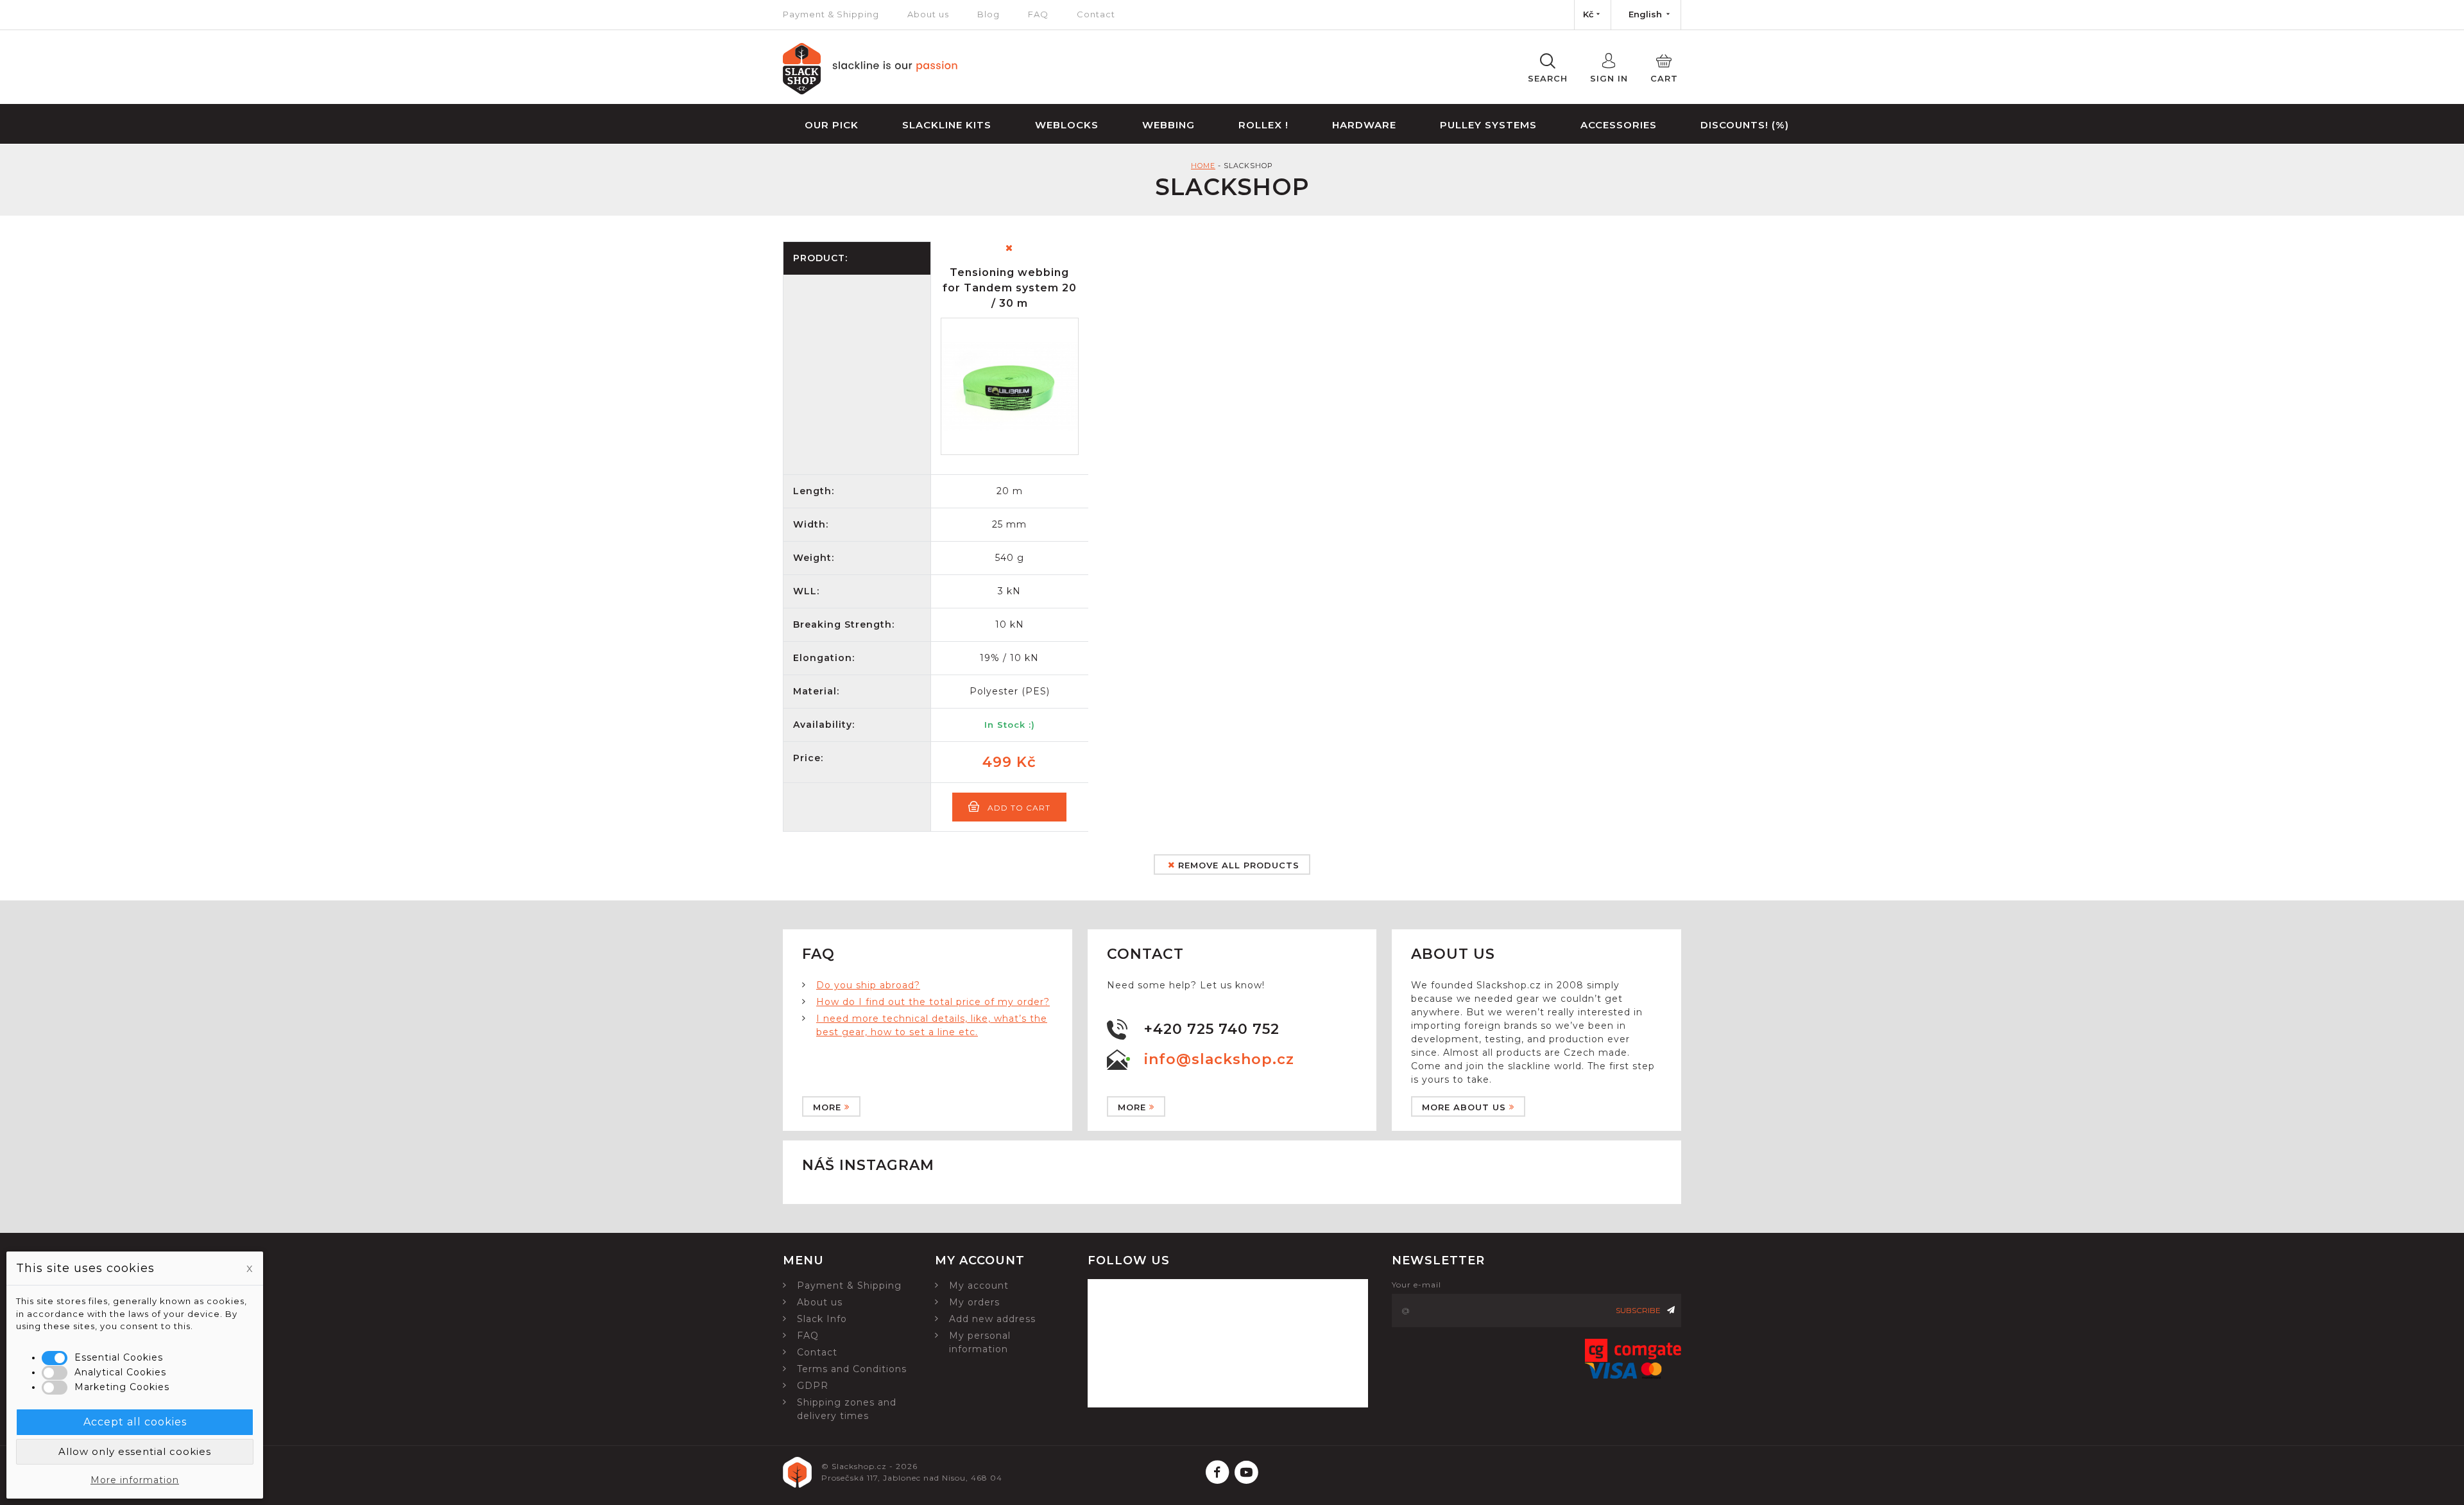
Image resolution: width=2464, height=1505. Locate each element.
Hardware (1364, 125)
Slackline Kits (947, 125)
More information (135, 1480)
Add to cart (1019, 808)
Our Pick (832, 125)
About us (928, 14)
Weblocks (1067, 125)
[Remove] (1009, 248)
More (827, 1107)
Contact (1096, 14)
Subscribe (1638, 1310)
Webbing (1168, 125)
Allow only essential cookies (135, 1451)
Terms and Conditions (852, 1369)
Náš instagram (868, 1165)
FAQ (1038, 14)
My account (979, 1286)
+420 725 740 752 (1212, 1029)
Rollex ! (1263, 125)
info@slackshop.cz (1219, 1059)
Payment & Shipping (831, 14)
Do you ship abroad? (868, 985)
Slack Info (822, 1319)
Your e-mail (1416, 1285)
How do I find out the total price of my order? (933, 1002)
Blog (988, 14)
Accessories (1619, 125)
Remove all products (1237, 865)
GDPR (813, 1386)
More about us (1464, 1107)
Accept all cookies (135, 1422)
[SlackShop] (870, 91)
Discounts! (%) (1745, 125)
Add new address (992, 1319)
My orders (974, 1302)
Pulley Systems (1488, 125)
